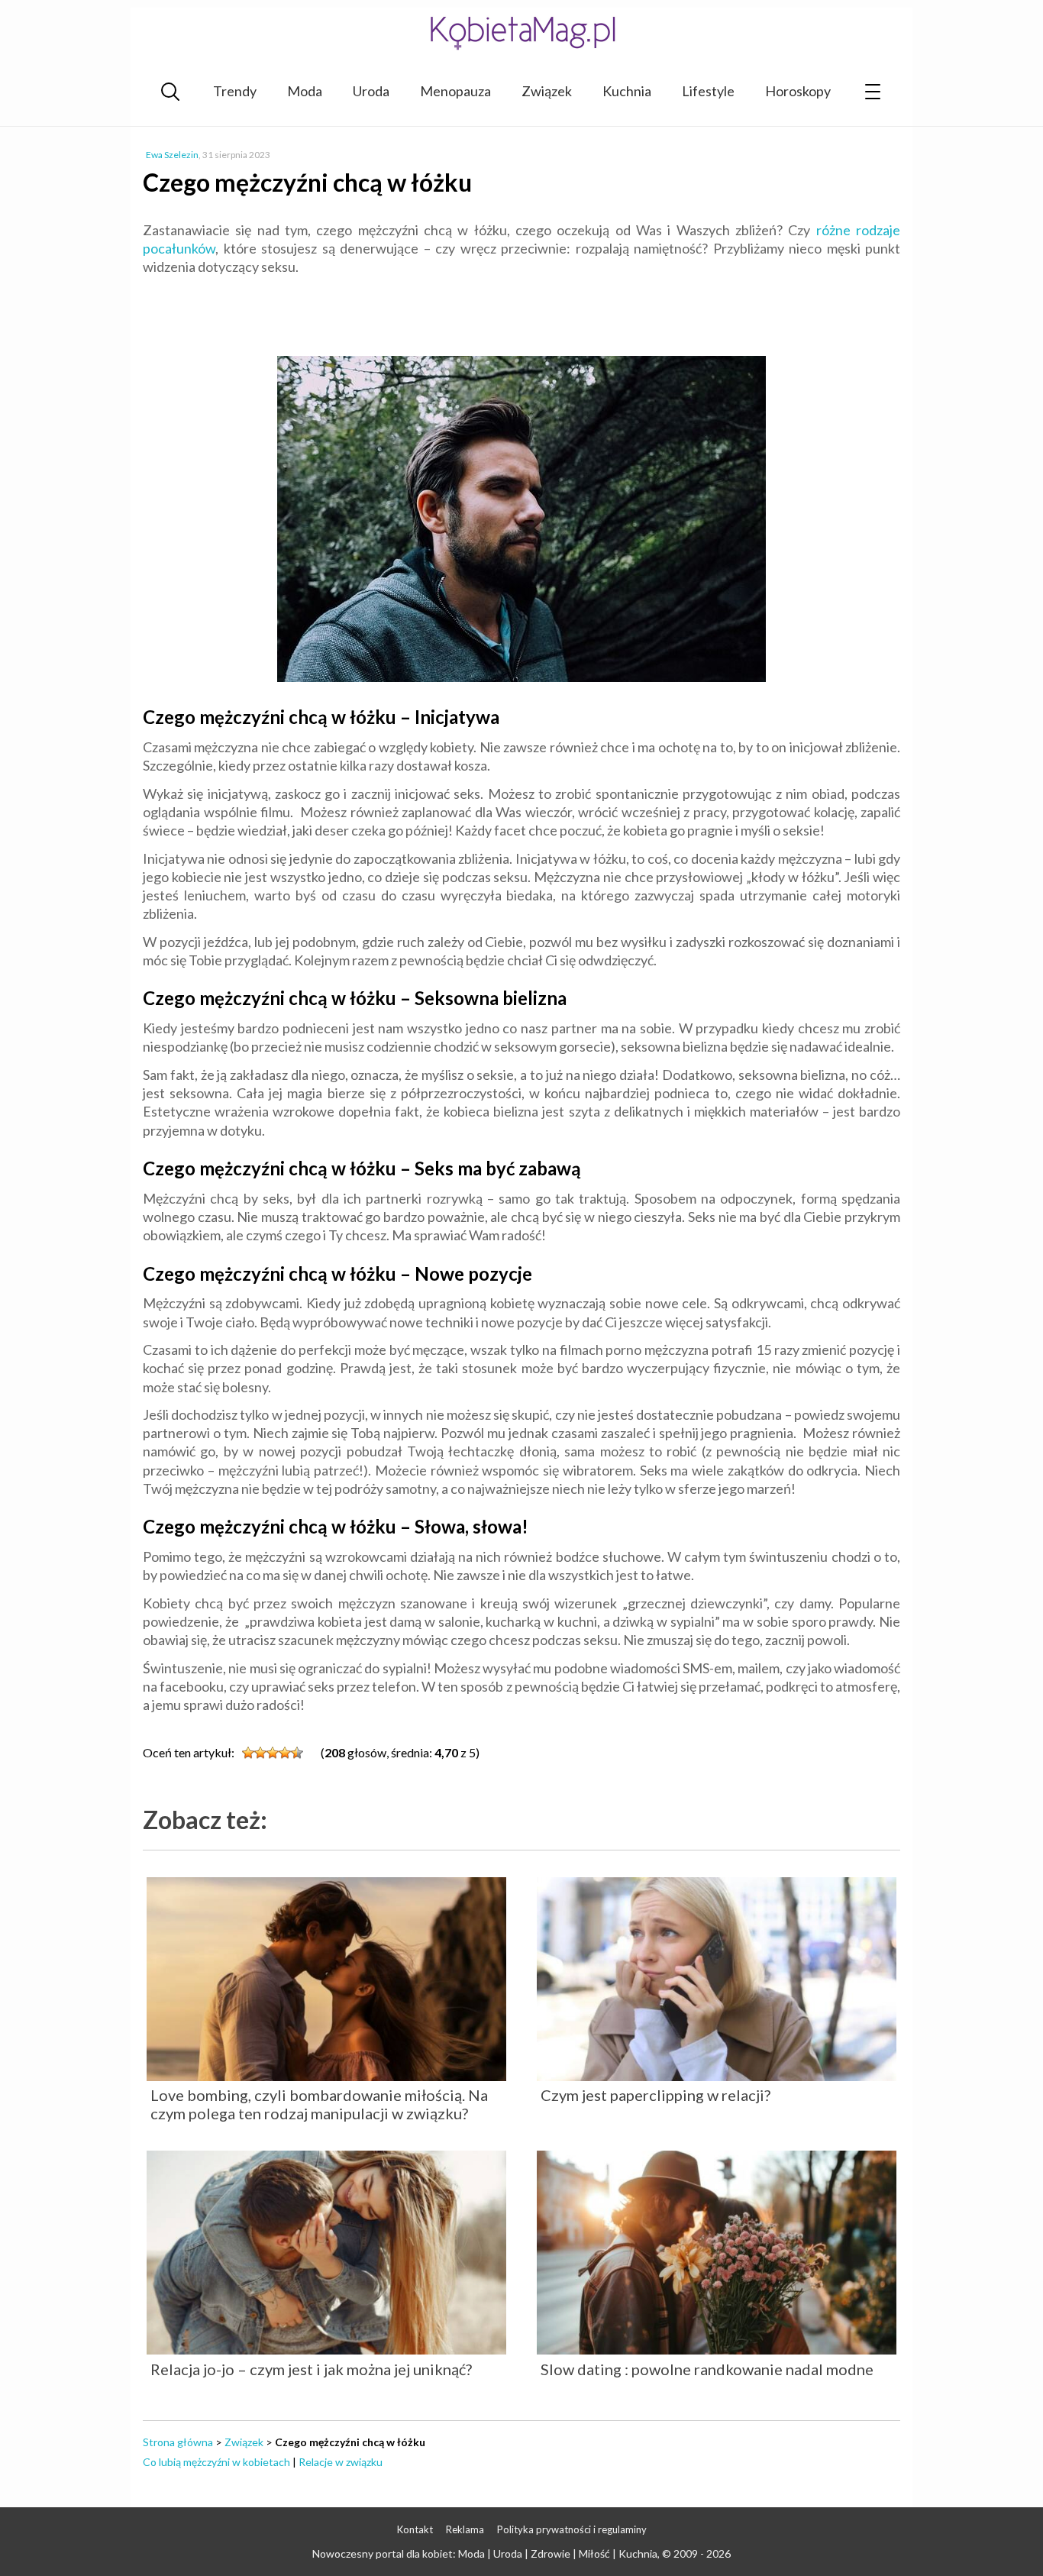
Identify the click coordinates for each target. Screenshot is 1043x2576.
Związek (547, 91)
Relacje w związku (341, 2462)
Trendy (235, 91)
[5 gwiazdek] (297, 1753)
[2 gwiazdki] (260, 1753)
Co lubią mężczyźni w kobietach (216, 2462)
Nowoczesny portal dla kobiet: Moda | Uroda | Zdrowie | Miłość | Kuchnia (485, 2553)
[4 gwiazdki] (285, 1753)
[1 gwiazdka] (248, 1753)
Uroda (371, 91)
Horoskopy (798, 91)
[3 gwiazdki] (273, 1753)
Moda (305, 91)
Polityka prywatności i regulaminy (572, 2529)
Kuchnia (627, 91)
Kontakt (415, 2529)
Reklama (465, 2529)
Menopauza (455, 91)
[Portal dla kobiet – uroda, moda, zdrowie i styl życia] (521, 32)
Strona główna (178, 2442)
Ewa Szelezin (172, 155)
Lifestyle (708, 91)
